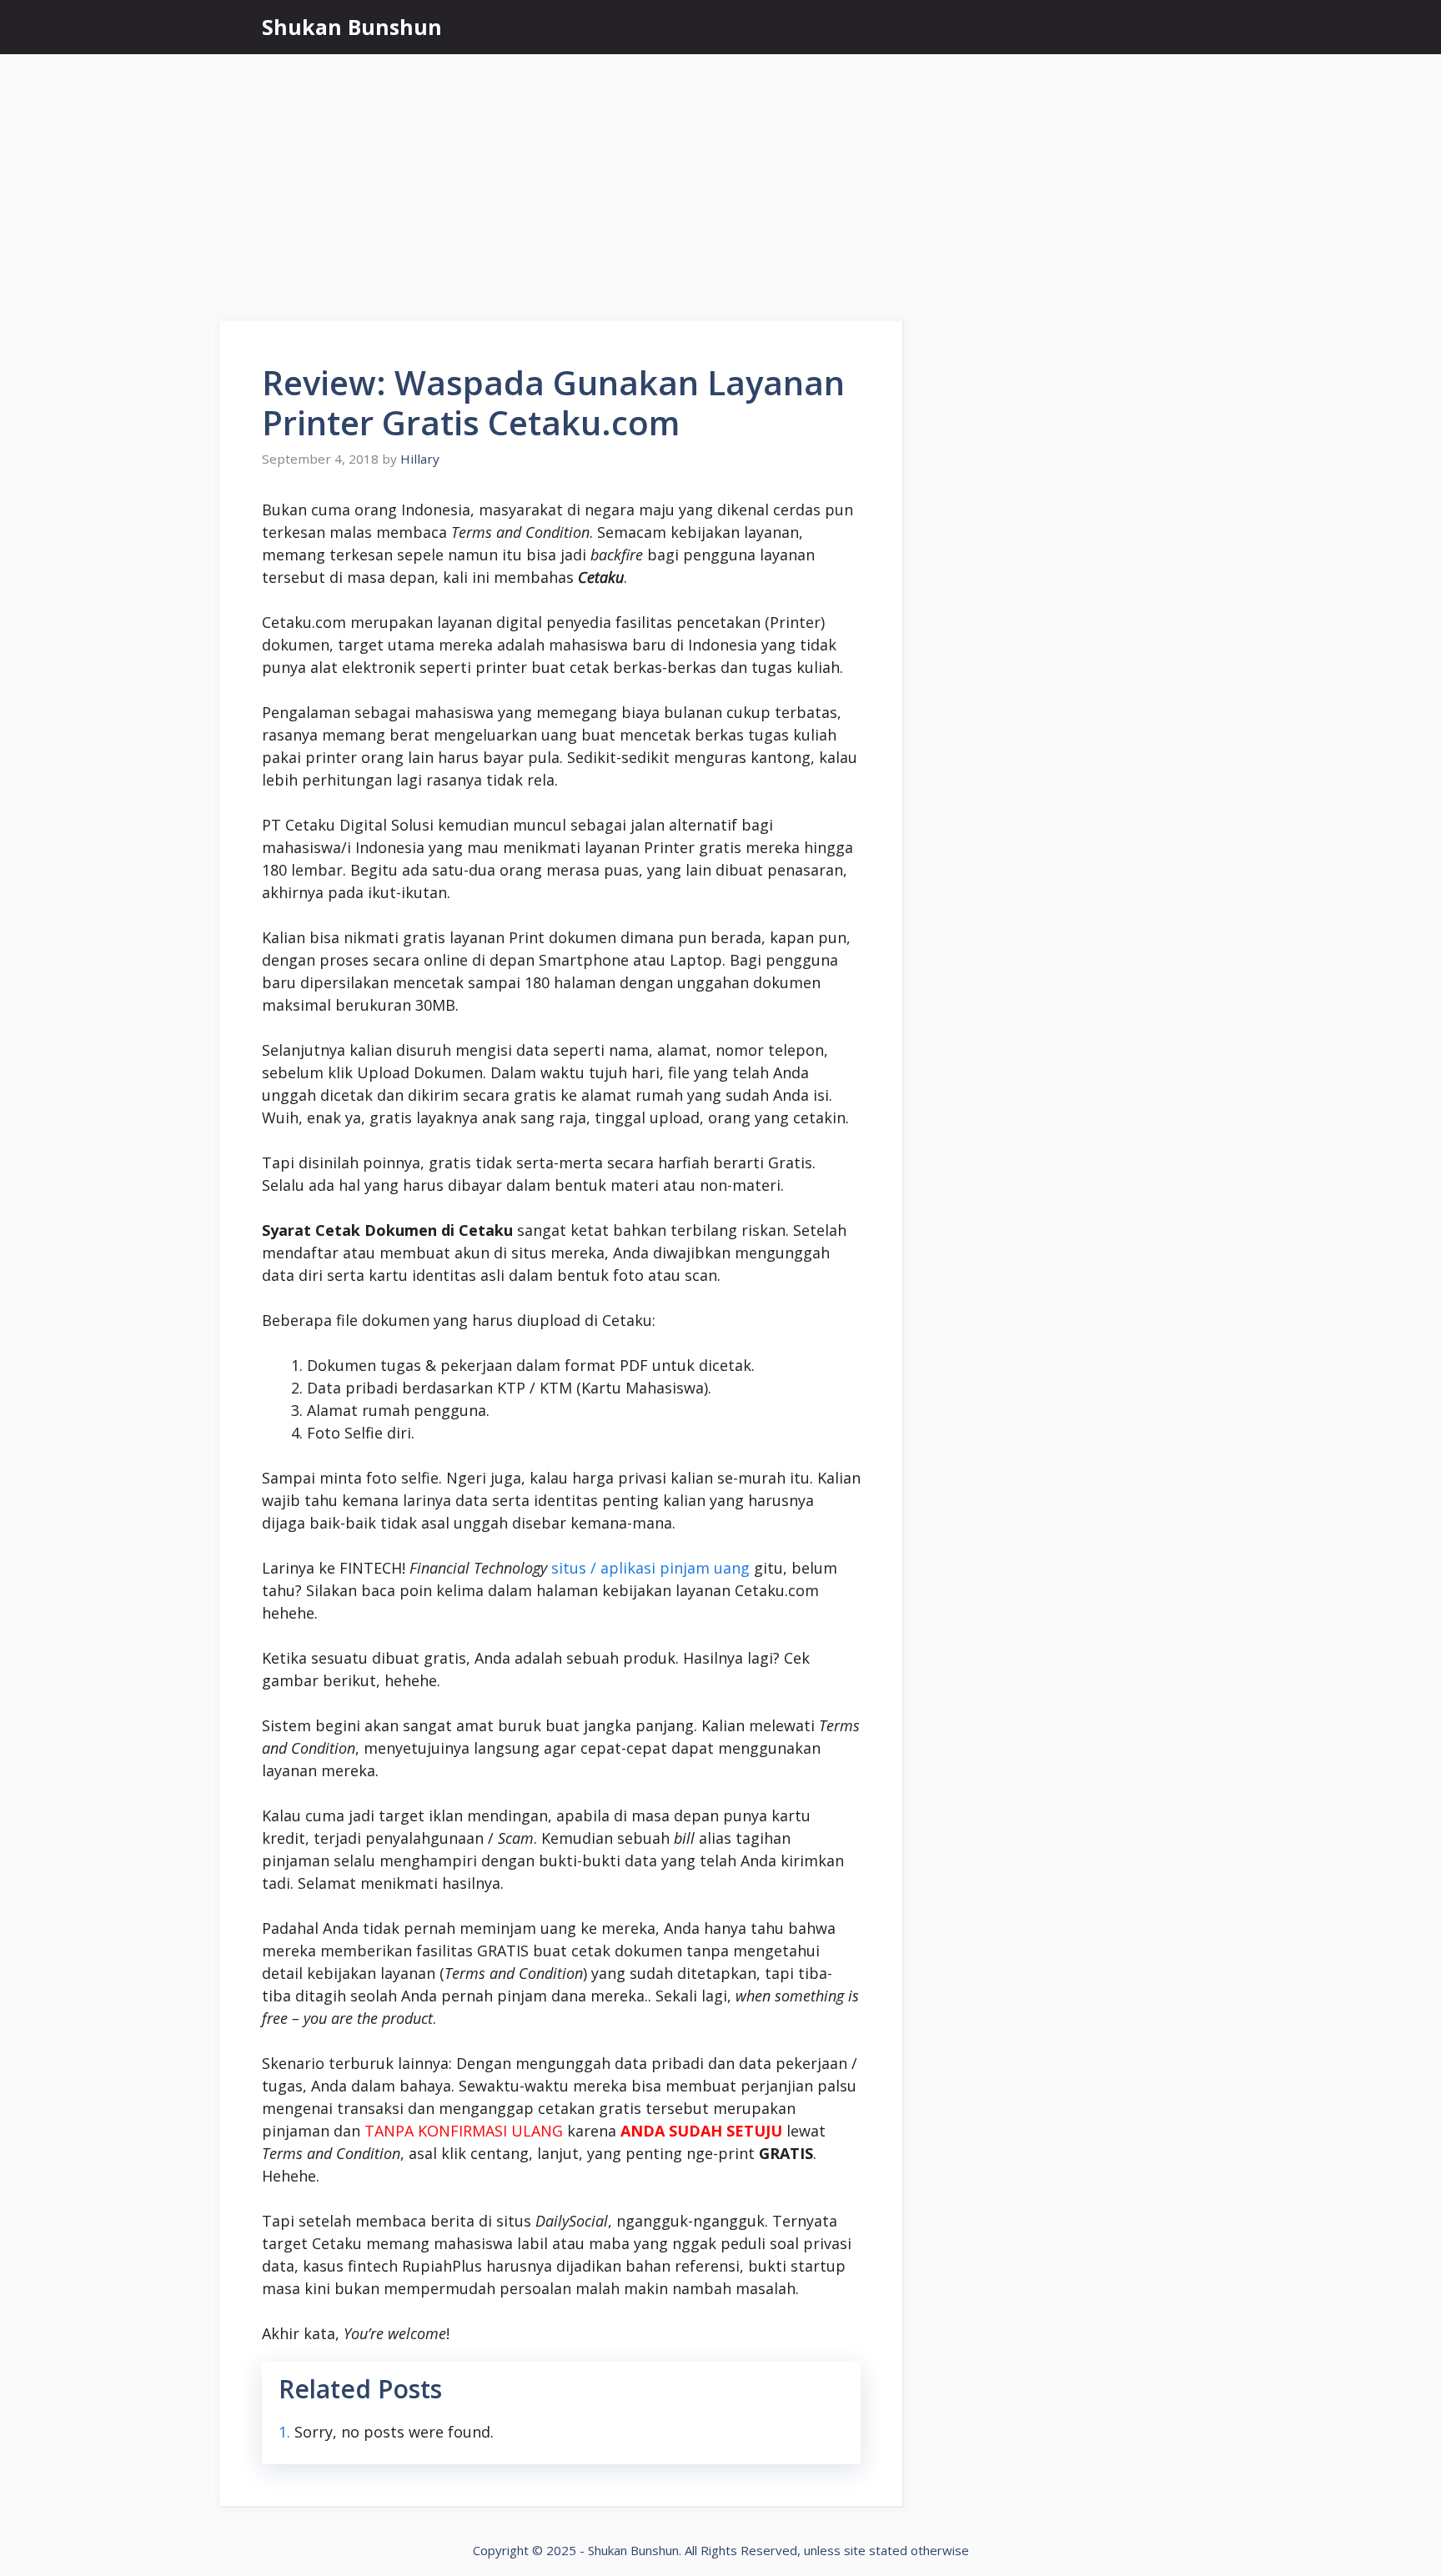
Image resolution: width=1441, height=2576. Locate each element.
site (855, 2550)
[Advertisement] (720, 179)
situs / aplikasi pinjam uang (650, 1568)
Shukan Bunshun (352, 27)
